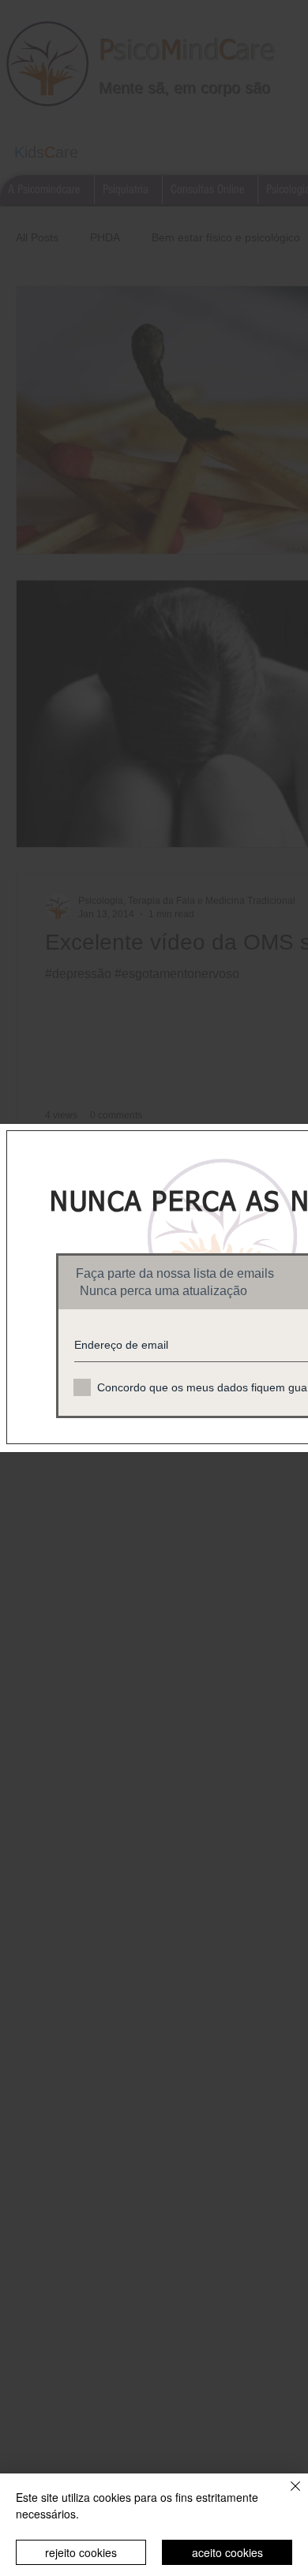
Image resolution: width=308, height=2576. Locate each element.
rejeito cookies (81, 2552)
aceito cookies (227, 2552)
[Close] (286, 2496)
